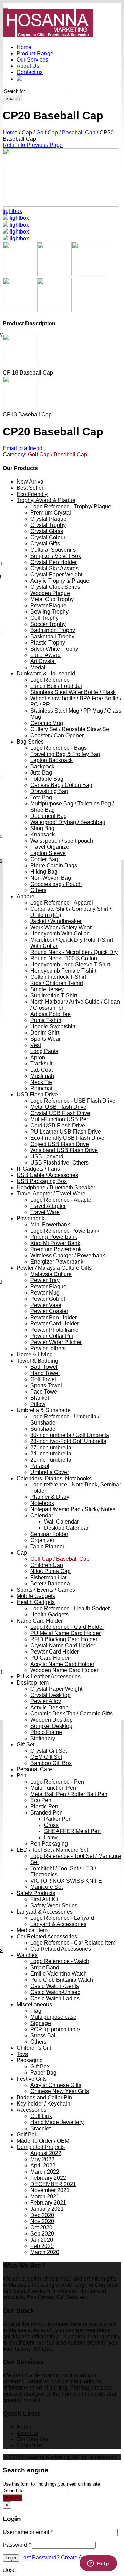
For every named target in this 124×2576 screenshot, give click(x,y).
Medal (38, 667)
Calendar (42, 1516)
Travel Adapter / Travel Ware (51, 1194)
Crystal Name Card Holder (63, 1646)
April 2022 (43, 2166)
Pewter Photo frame (54, 1330)
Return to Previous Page (33, 145)
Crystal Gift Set (49, 1751)
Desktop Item (33, 1683)
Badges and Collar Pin (44, 2097)
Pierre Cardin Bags (54, 865)
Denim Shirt (45, 1033)
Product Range (35, 53)
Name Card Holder (40, 1621)
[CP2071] (60, 205)
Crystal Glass (47, 531)
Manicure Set (46, 1887)
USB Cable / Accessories (47, 1175)
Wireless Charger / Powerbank (68, 1255)
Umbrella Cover (50, 1472)
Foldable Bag (47, 779)
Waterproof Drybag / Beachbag (68, 822)
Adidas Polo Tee (50, 1014)
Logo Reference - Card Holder (67, 1627)
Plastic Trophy (48, 643)
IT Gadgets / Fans (38, 1169)
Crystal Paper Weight (56, 575)
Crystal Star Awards (54, 568)
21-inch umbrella (51, 1460)
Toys (22, 2054)
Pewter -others (48, 1348)
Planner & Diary (50, 1497)
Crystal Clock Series (55, 587)
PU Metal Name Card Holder (65, 1633)
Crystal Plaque (48, 519)
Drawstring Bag (49, 791)
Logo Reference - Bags (59, 748)
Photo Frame (46, 1732)
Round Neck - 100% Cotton (64, 958)
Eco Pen (41, 1800)
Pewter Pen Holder (54, 1317)
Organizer (42, 1540)
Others (38, 890)
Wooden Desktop (51, 1720)
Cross (51, 1825)
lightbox (12, 211)
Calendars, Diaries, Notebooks (54, 1478)
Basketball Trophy (52, 636)
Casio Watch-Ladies (55, 1998)
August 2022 (46, 2153)
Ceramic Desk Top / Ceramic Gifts (71, 1714)
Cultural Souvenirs (53, 550)
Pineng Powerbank (54, 1237)
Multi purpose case (53, 2017)
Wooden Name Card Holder (64, 1670)
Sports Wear (45, 1039)
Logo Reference (50, 680)
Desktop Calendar (66, 1528)
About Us (28, 66)
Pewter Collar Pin (52, 1336)
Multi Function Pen (53, 1788)
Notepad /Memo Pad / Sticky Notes (73, 1509)
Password (17, 2545)
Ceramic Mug (47, 723)
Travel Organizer (51, 847)
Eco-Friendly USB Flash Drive (67, 1138)
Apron (38, 1057)
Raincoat (41, 1088)
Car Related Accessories (47, 1936)
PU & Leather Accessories (49, 1676)
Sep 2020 (42, 2234)
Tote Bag (41, 797)
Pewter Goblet (48, 1299)
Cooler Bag (44, 859)
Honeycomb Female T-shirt (63, 971)
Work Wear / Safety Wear (61, 927)
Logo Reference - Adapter (62, 1200)
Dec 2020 (42, 2215)
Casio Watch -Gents (55, 1986)
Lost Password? (40, 2558)
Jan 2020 (42, 2240)
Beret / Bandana (50, 1584)
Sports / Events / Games (46, 1590)
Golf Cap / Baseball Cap (66, 133)
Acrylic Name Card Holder (62, 1664)
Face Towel (44, 1392)
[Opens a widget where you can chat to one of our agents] (98, 2564)
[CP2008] (6, 232)
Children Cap (47, 1565)
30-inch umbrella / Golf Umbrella (70, 1435)
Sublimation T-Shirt (54, 995)
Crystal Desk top (50, 1695)
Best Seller (30, 488)
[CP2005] (6, 225)
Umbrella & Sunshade (44, 1410)
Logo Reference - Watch (60, 1961)
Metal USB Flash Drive (58, 1107)
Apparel (26, 896)
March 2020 (45, 2252)
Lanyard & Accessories (45, 1912)
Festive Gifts (32, 2079)
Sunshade (43, 1429)
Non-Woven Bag (51, 878)
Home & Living (35, 1355)
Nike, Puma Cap (50, 1571)
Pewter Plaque (48, 605)
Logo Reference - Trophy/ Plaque (71, 506)
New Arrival (31, 482)
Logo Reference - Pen (57, 1782)
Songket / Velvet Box (56, 556)
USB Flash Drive (37, 1095)
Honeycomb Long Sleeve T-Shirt (70, 965)
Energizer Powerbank (57, 1262)
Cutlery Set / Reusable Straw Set (70, 729)
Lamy (51, 1837)
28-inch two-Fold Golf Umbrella (68, 1441)
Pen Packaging (49, 1844)
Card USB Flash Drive (58, 1125)
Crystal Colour (48, 537)
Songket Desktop (51, 1726)
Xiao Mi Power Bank (55, 1243)
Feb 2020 (42, 2246)
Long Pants (44, 1051)
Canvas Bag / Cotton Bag (61, 785)
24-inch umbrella (51, 1454)
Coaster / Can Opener (57, 735)
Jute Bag (41, 773)
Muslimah (42, 1076)
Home (24, 47)
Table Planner (47, 1546)
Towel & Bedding (37, 1361)
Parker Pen (58, 1819)
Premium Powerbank (56, 1249)
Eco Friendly (32, 494)
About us (27, 2433)
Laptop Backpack (51, 760)
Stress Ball (44, 2036)
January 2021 (47, 2209)
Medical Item (32, 1930)
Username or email (28, 2532)
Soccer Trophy (48, 624)
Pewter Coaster (49, 1311)
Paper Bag (43, 2073)
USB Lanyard (47, 1156)
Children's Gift (34, 2048)
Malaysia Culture (51, 1274)
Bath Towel (44, 1367)
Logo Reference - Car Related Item (73, 1943)
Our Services (32, 60)
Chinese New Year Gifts (60, 2091)
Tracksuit (41, 1064)
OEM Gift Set (46, 1757)
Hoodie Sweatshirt (53, 1026)
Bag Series (30, 742)
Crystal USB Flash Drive (60, 1113)
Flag (36, 2011)
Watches (27, 1955)
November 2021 (50, 2190)
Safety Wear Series (54, 1906)
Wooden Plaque (50, 593)
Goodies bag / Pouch (56, 884)
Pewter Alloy (46, 1701)
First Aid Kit (44, 1899)
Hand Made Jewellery (57, 2122)
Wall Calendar (61, 1522)
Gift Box (40, 2066)
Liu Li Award (45, 655)
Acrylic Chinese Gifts (56, 2085)
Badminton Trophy (53, 630)
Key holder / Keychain (43, 2104)
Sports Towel (46, 1386)
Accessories (32, 2110)
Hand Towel (45, 1373)
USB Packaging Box (42, 1181)
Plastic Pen (44, 1806)
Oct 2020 (41, 2227)
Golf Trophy (44, 618)
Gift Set (25, 1745)
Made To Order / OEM (43, 2141)
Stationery (43, 1738)
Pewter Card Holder (55, 1324)
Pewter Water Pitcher (56, 1342)
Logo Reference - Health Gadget (70, 1608)
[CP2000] (6, 218)
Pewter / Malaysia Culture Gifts (54, 1268)
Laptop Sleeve (48, 853)
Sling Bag (42, 828)
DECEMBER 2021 (53, 2184)
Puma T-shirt (46, 1020)
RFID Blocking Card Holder (64, 1639)
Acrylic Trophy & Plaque (60, 581)
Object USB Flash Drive (60, 1144)
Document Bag (49, 816)
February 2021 (48, 2203)
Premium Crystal (51, 513)
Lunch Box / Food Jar (56, 686)
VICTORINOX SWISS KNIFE (66, 1881)
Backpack (42, 766)
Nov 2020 (42, 2221)
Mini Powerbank (50, 1225)
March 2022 (45, 2172)
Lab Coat (42, 1070)
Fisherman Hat (48, 1577)
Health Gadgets (36, 1602)
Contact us (30, 72)
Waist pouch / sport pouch (62, 841)
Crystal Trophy (48, 525)
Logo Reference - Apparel (62, 903)
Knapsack (43, 835)
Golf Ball (27, 2135)
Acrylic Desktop (49, 1707)
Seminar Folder (49, 1534)
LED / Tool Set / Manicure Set (52, 1850)
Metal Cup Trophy (52, 599)
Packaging (30, 2060)
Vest (36, 1045)
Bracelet (40, 2128)
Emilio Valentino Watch (59, 1974)
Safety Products (36, 1893)
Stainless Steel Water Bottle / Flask (73, 692)
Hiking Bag (44, 872)
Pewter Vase (46, 1305)
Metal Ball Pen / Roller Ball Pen (69, 1794)
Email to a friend (23, 448)
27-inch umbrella (51, 1447)
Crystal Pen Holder (54, 562)
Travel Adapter (48, 1206)
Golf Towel (43, 1379)
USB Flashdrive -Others (59, 1163)
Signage (41, 2023)
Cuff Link (41, 2116)
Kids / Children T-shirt (57, 983)
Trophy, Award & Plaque (46, 500)
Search (13, 99)
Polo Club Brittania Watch (62, 1980)
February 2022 (48, 2178)
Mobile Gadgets (36, 1596)
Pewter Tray (45, 1280)
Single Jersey (47, 989)
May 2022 (42, 2159)
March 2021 (45, 2196)
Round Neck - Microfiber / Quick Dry (74, 952)
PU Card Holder (50, 1658)
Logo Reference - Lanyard (62, 1918)
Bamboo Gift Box (51, 1763)
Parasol (40, 1466)
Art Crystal (43, 661)
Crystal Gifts (45, 544)
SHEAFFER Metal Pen (72, 1831)
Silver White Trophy (54, 649)
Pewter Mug (45, 1293)
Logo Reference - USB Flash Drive (73, 1101)
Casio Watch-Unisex (55, 1992)
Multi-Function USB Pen (60, 1119)
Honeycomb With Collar (59, 934)
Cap (27, 133)
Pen (22, 1776)
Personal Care (34, 1769)
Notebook (42, 1503)
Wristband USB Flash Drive (64, 1150)
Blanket (40, 1398)
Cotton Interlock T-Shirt (58, 977)
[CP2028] (6, 239)
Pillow (38, 1404)
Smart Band (45, 1967)
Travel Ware (45, 1212)
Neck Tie (41, 1082)
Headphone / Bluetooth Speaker (56, 1187)
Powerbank (30, 1218)
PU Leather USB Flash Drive (66, 1132)
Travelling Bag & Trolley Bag (65, 754)
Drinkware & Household (46, 674)
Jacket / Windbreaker (56, 921)
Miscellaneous (34, 2005)
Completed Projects (41, 2147)
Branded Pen (46, 1813)
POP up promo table (55, 2029)
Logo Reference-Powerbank (65, 1231)
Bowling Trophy (49, 612)
